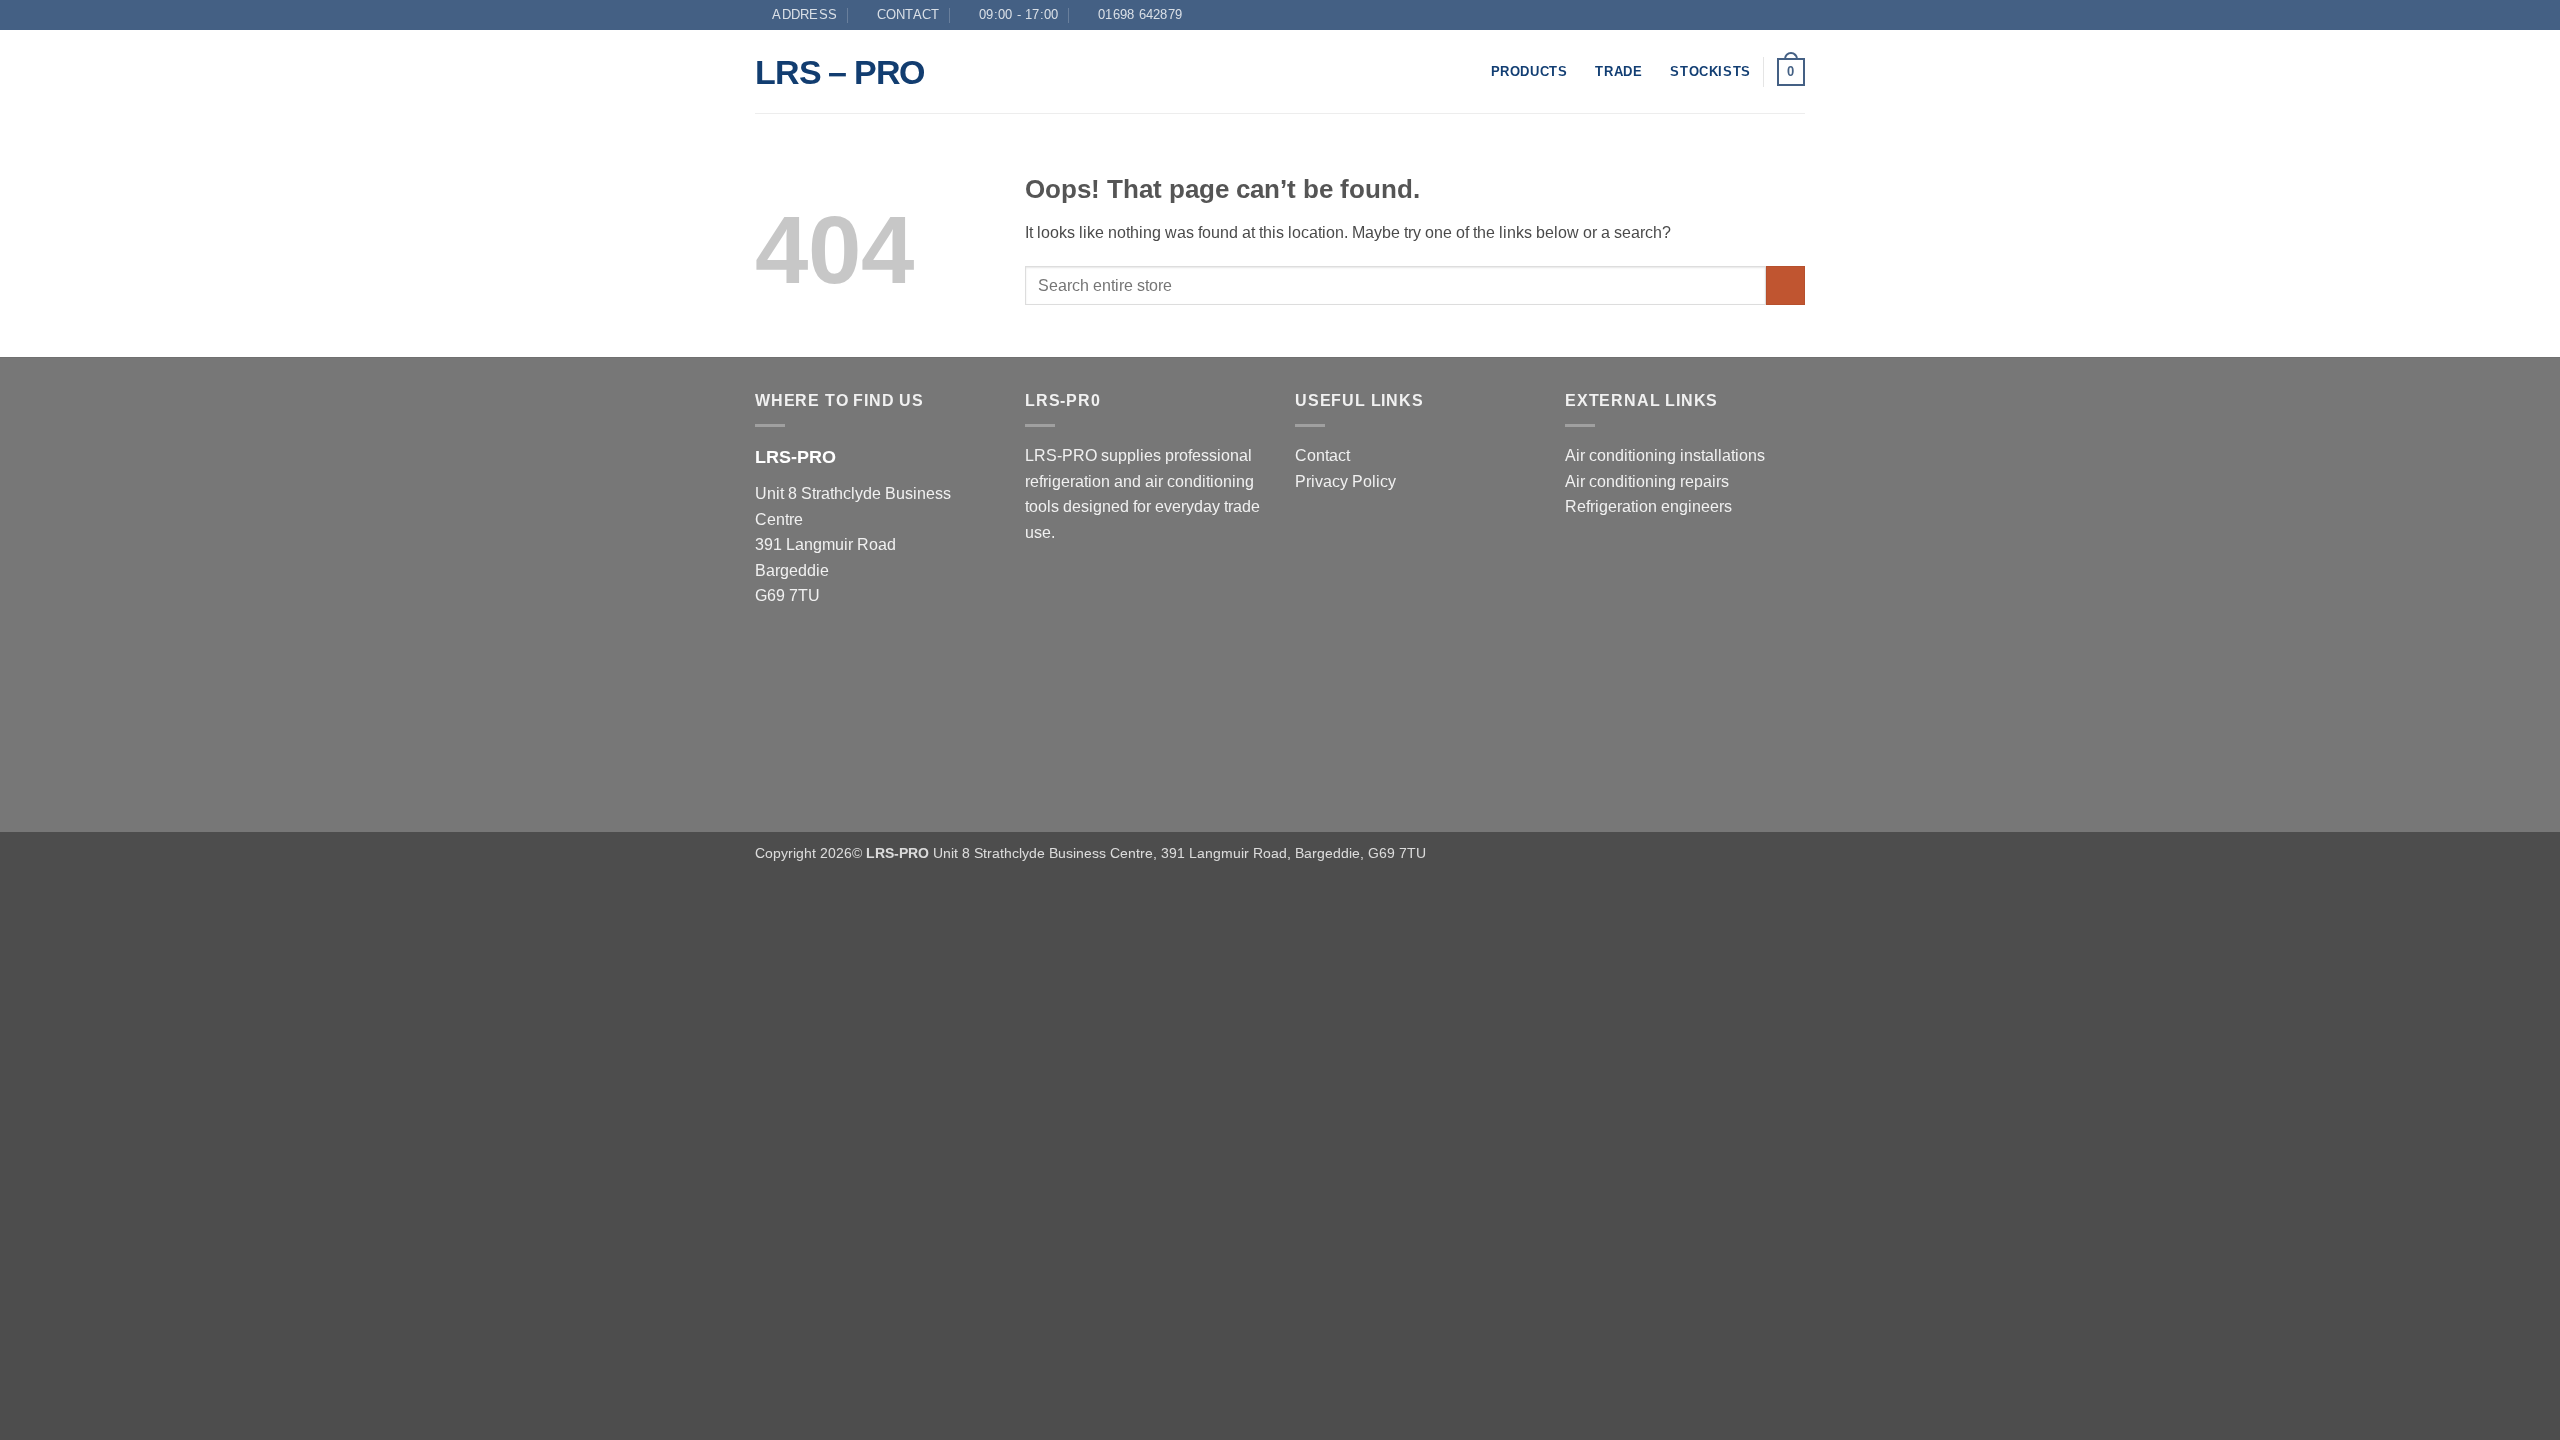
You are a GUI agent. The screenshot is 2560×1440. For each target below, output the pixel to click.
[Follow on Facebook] (1795, 15)
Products (1529, 71)
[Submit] (1785, 285)
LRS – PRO (839, 72)
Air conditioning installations (1665, 455)
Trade (1618, 71)
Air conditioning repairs (1647, 481)
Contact (1322, 455)
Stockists (1710, 71)
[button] (1791, 72)
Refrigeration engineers (1648, 506)
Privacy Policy (1345, 481)
